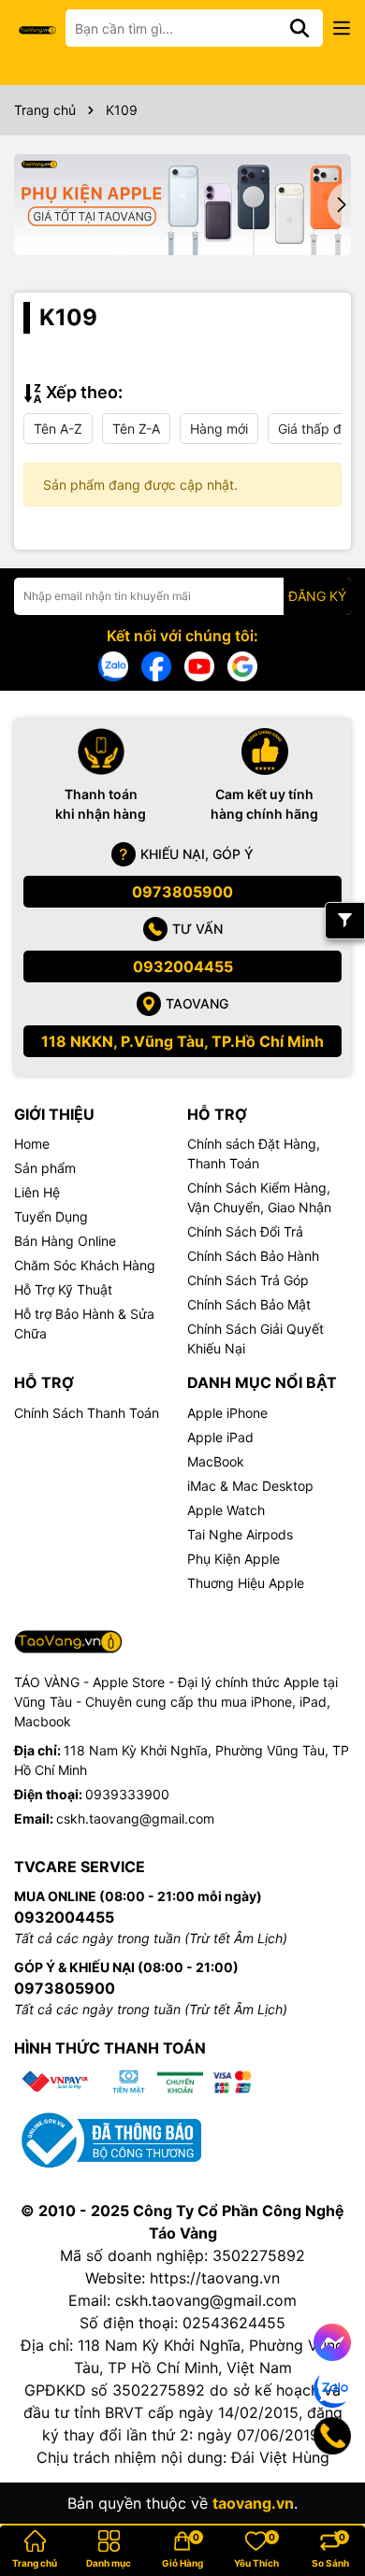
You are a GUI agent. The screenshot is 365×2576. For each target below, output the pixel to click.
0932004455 (183, 966)
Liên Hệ (37, 1192)
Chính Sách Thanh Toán (87, 1413)
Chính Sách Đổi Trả (245, 1231)
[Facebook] (156, 665)
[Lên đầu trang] (325, 2501)
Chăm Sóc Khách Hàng (85, 1265)
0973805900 (182, 892)
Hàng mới (219, 429)
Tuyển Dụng (51, 1216)
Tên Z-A (136, 429)
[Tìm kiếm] (299, 28)
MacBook (216, 1461)
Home (32, 1144)
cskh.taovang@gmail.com (135, 1818)
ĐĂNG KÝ (317, 596)
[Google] (242, 665)
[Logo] (37, 29)
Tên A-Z (58, 429)
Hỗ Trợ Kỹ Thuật (63, 1289)
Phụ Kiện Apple (234, 1559)
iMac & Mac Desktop (250, 1486)
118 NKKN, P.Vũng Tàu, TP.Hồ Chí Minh (182, 1041)
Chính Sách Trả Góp (248, 1280)
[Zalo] (113, 665)
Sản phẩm (45, 1168)
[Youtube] (199, 665)
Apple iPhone (227, 1413)
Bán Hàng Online (65, 1241)
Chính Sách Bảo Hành (253, 1256)
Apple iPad (220, 1437)
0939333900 (127, 1794)
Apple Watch (226, 1510)
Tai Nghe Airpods (240, 1534)
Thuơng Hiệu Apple (246, 1583)
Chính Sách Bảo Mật (249, 1304)
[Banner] (182, 205)
